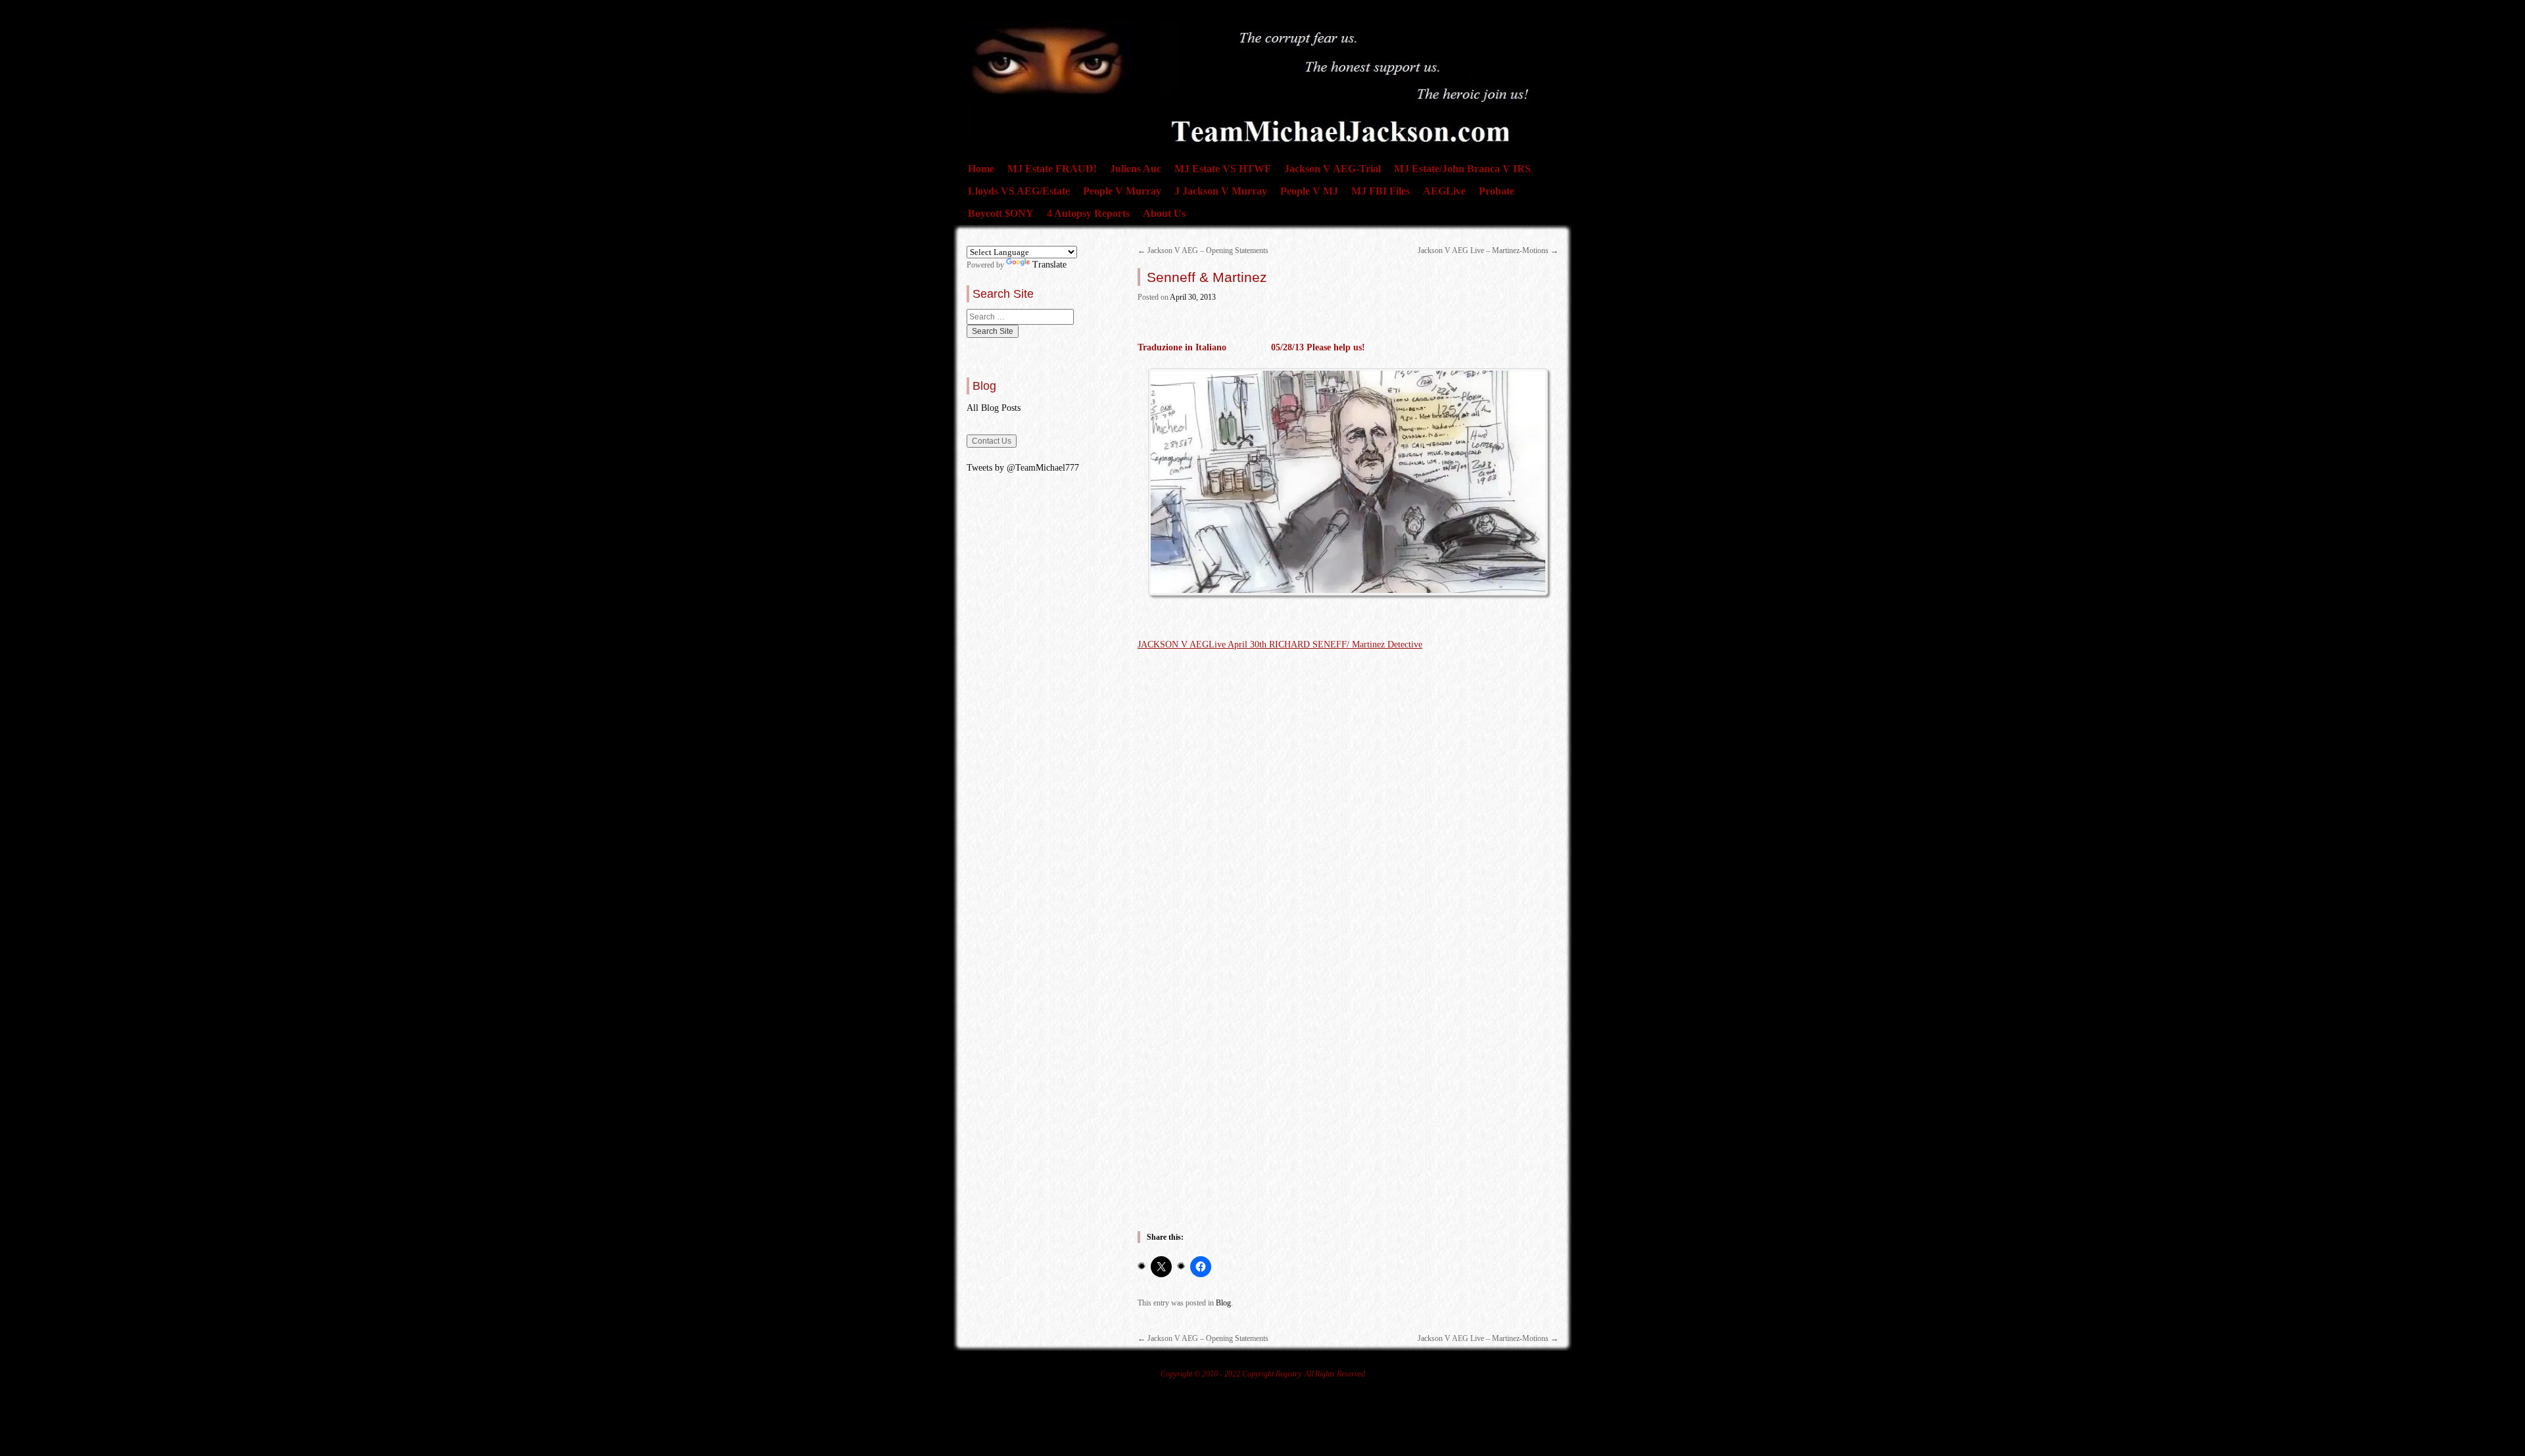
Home (981, 169)
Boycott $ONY (1001, 213)
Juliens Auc (1136, 169)
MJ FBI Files (1381, 191)
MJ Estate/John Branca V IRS (1462, 169)
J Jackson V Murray (1221, 191)
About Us (1164, 213)
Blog (1223, 1303)
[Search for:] (1020, 317)
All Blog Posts (994, 408)
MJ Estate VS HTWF (1223, 169)
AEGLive (1444, 191)
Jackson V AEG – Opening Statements (1203, 250)
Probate (1497, 191)
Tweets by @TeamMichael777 (1023, 468)
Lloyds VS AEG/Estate (1019, 191)
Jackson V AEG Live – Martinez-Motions (1488, 250)
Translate (1049, 265)
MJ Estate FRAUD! (1052, 169)
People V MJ (1309, 191)
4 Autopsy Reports (1088, 213)
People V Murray (1122, 191)
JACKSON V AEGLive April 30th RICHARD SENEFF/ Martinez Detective (1280, 645)
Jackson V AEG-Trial (1333, 169)
